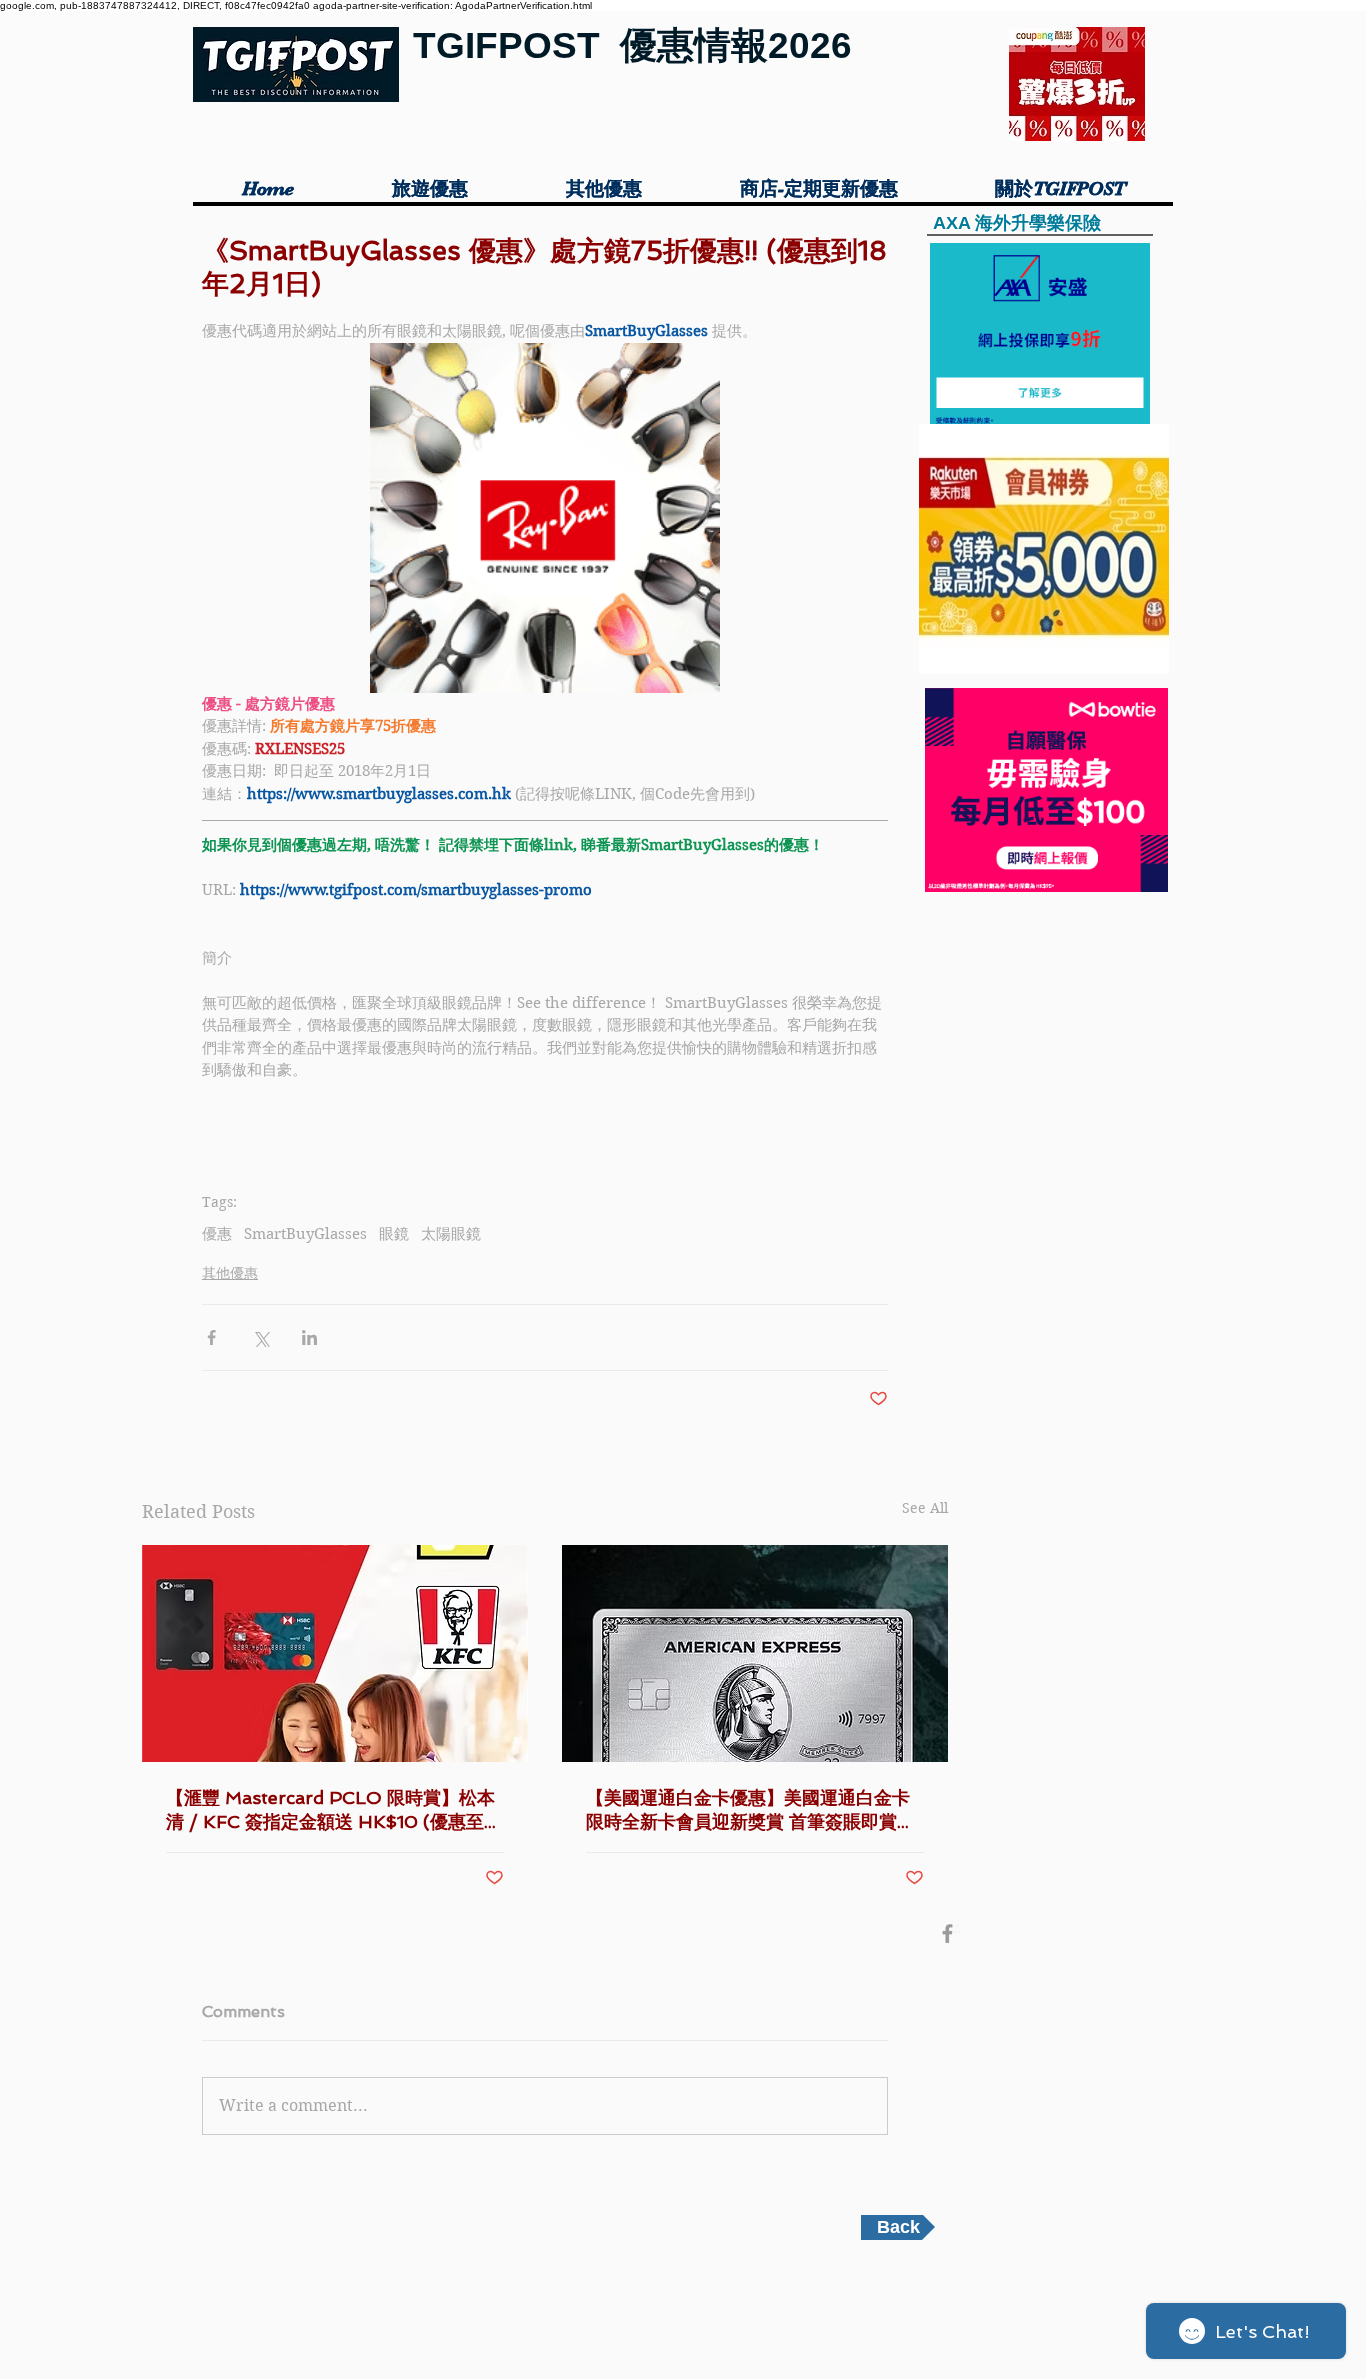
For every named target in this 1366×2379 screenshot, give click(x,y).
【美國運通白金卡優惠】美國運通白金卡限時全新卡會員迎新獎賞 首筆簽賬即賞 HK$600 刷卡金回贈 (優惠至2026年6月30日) (754, 1810)
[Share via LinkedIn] (309, 1337)
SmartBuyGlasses (305, 1234)
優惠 (217, 1234)
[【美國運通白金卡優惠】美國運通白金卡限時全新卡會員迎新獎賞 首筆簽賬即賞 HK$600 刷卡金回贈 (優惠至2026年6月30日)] (755, 1653)
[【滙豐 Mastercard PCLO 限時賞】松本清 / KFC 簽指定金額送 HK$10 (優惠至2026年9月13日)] (335, 1653)
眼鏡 (394, 1234)
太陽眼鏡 (451, 1234)
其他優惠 (230, 1273)
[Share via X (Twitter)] (260, 1337)
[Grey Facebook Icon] (947, 1933)
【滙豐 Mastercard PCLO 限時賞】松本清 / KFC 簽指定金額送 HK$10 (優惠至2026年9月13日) (330, 1810)
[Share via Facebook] (211, 1337)
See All (925, 1508)
